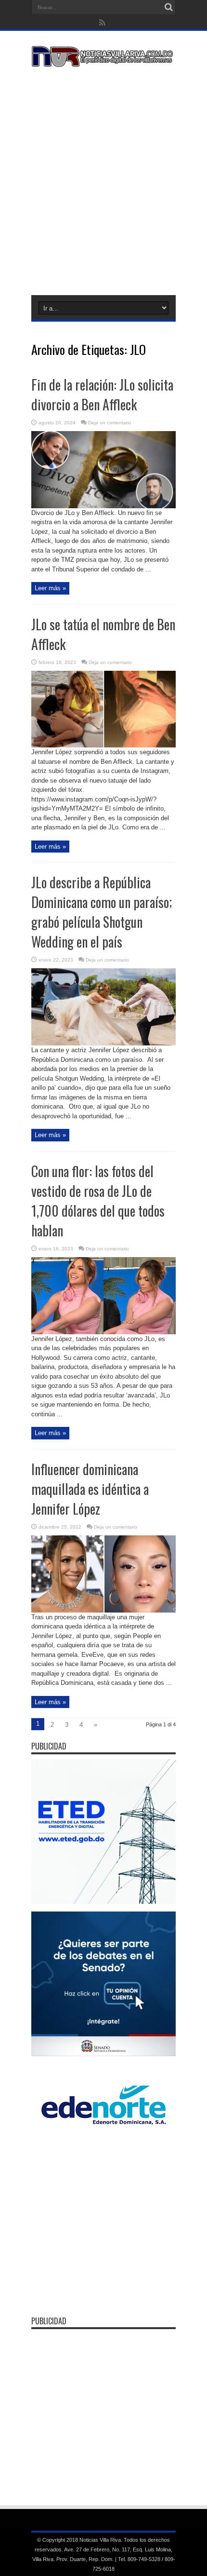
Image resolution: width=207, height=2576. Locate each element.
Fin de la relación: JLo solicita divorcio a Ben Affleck (102, 394)
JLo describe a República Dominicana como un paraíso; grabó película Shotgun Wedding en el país (102, 912)
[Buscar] (168, 7)
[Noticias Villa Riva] (103, 60)
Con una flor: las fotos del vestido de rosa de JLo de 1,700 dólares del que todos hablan (98, 1201)
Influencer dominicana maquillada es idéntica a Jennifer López (90, 1489)
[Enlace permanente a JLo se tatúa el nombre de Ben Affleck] (103, 745)
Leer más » (50, 588)
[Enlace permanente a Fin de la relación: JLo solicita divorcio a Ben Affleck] (103, 506)
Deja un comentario (110, 423)
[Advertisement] (103, 179)
